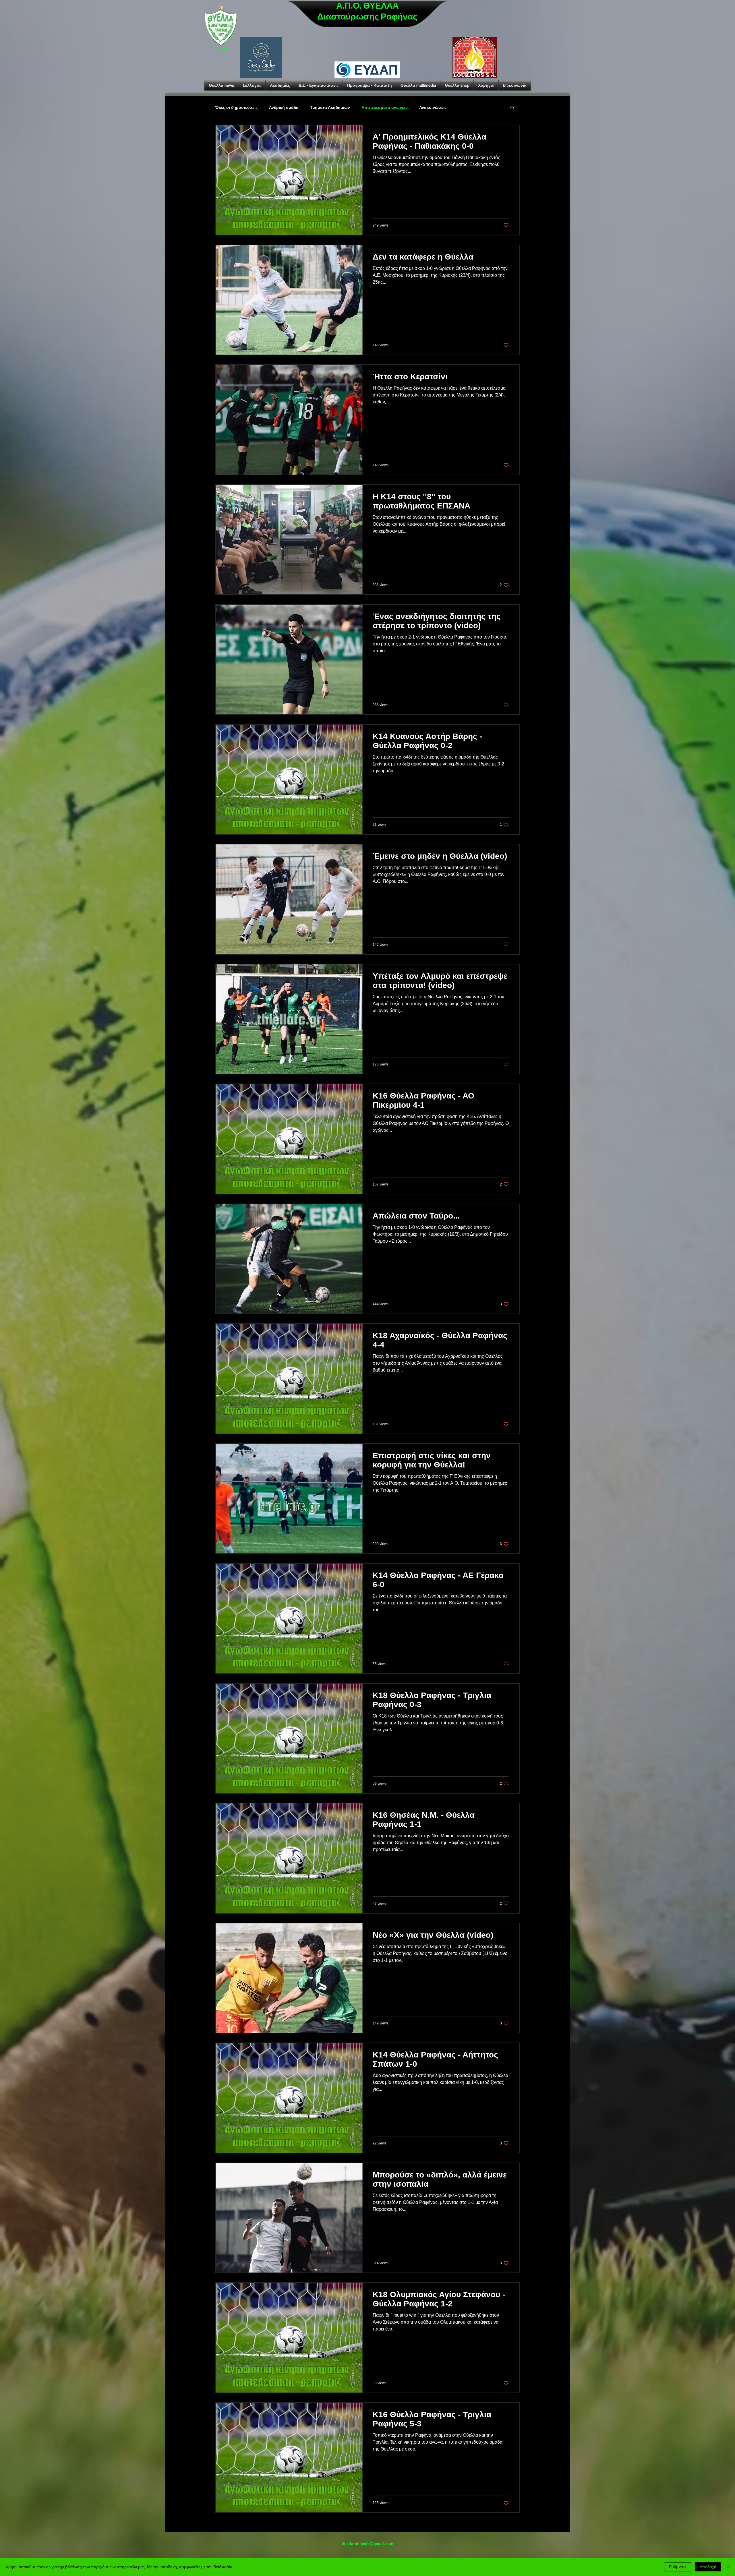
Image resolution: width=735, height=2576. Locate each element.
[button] (512, 108)
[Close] (728, 2567)
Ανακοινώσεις (433, 107)
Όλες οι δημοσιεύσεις (236, 107)
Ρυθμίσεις (678, 2567)
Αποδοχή (708, 2567)
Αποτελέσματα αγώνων (385, 107)
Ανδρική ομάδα (284, 107)
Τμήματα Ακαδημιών (330, 107)
